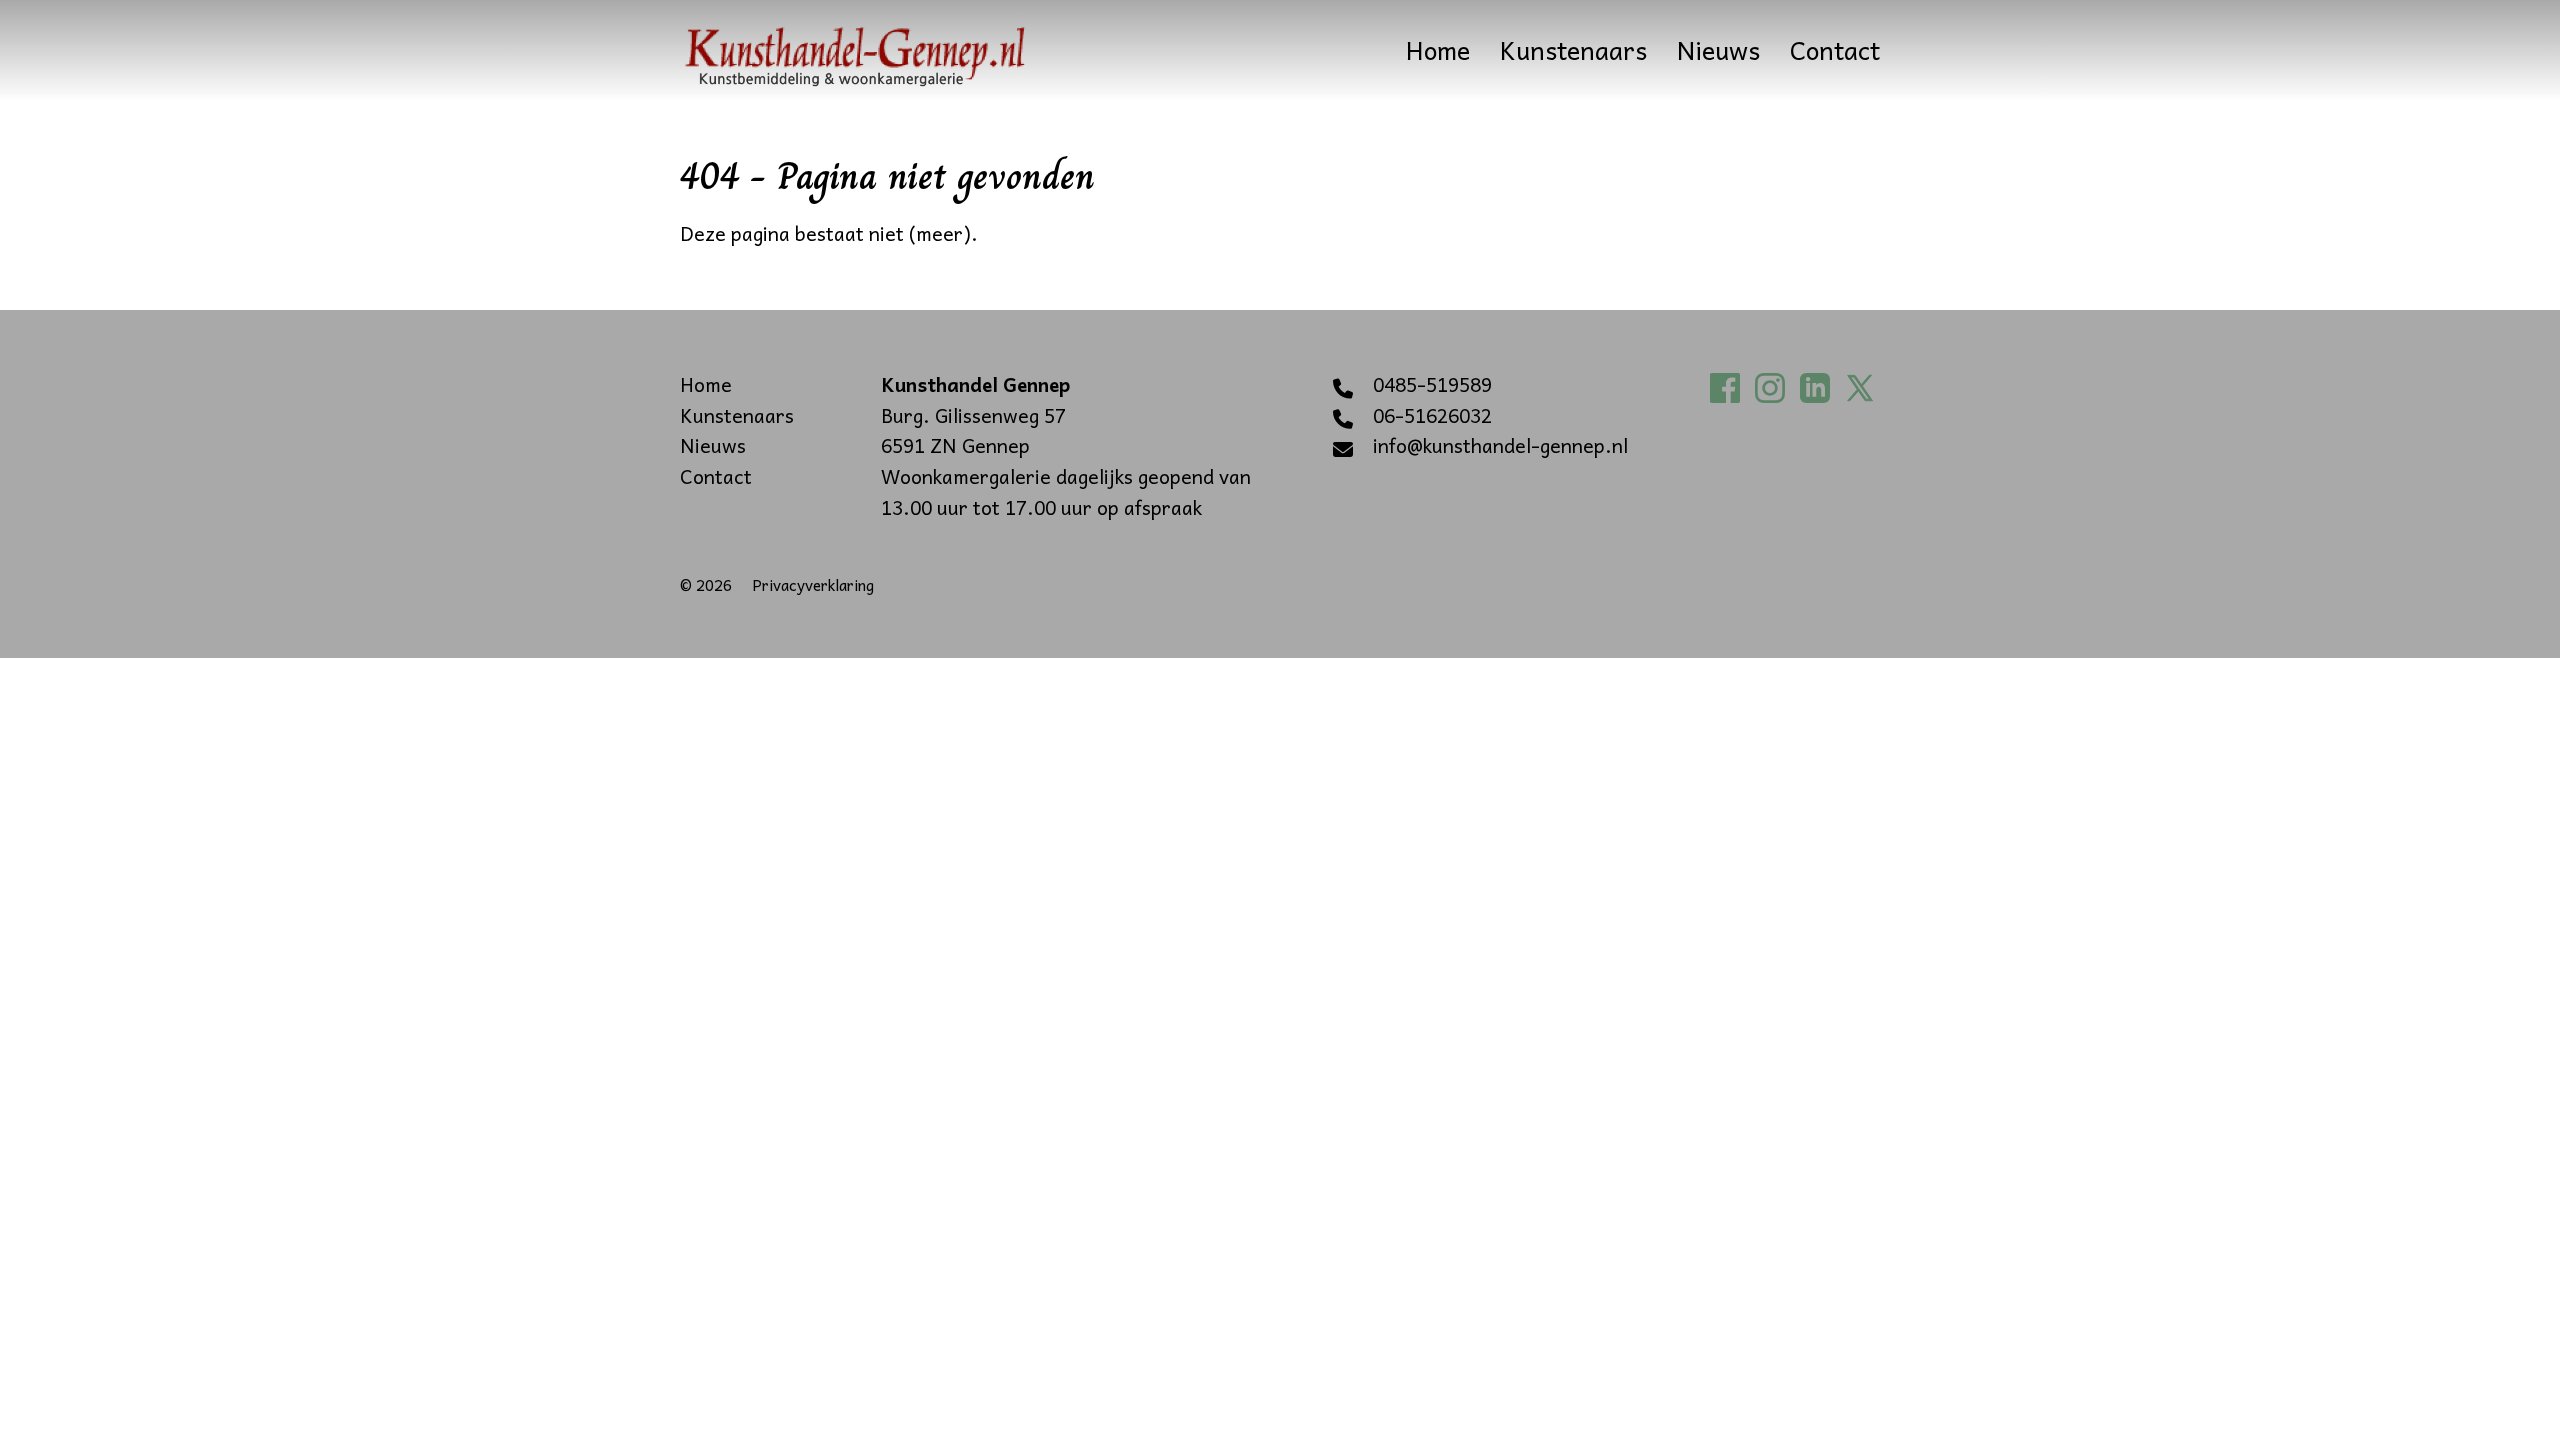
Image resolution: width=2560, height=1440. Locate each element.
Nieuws (1718, 50)
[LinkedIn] (1820, 385)
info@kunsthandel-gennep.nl (1500, 446)
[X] (1865, 385)
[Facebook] (1730, 385)
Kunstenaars (1573, 50)
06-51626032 (1432, 416)
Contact (1835, 50)
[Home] (855, 50)
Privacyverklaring (813, 584)
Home (1438, 50)
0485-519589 (1432, 385)
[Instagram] (1775, 385)
